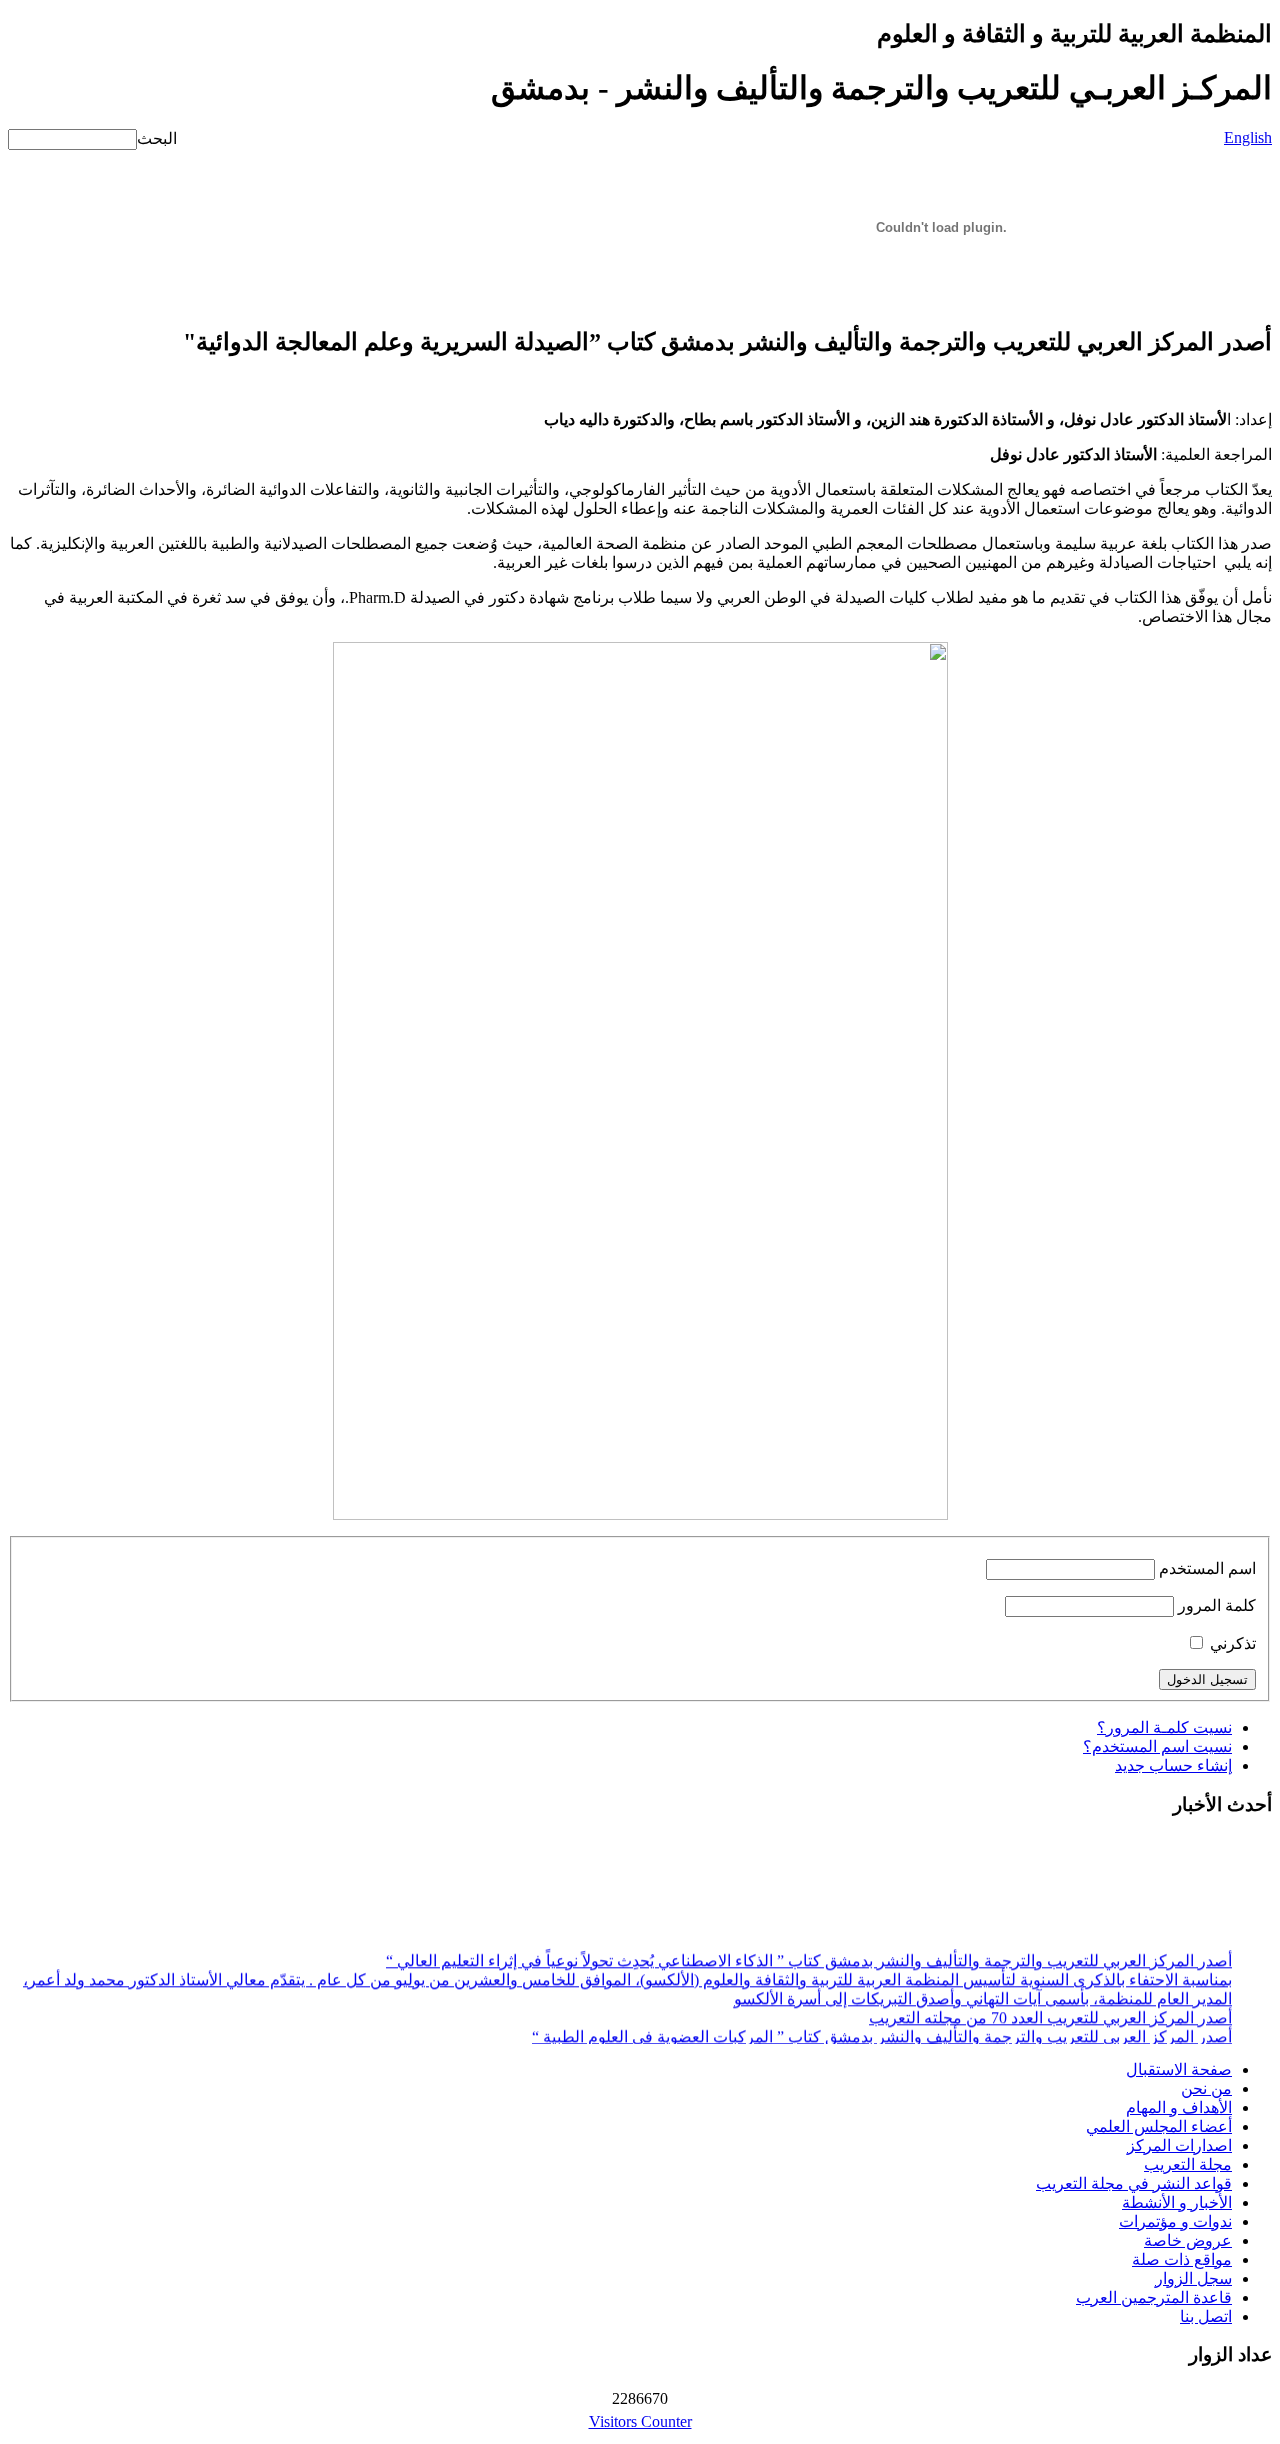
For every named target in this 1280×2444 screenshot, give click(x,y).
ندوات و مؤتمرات (1175, 2221)
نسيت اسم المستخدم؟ (1157, 1746)
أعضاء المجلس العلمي (1159, 2126)
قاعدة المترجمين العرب (1154, 2297)
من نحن (1206, 2088)
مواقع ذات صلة (1182, 2259)
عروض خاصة (1188, 2240)
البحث (157, 138)
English (1248, 137)
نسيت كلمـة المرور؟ (1164, 1727)
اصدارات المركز (1179, 2145)
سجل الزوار (1193, 2278)
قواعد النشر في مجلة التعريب (1134, 2183)
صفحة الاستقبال (1179, 2069)
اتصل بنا (1206, 2316)
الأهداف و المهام (1179, 2107)
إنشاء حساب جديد (1173, 1765)
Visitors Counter (640, 2421)
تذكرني (1233, 1643)
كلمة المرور (1217, 1605)
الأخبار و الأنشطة (1177, 2202)
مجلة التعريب (1188, 2164)
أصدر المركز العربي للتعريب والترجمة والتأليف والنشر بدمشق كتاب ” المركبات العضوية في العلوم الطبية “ (882, 2031)
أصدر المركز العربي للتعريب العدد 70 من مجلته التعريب (1050, 2012)
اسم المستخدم (1207, 1568)
